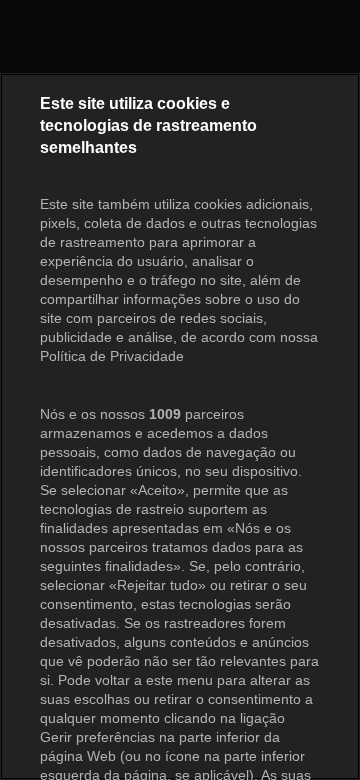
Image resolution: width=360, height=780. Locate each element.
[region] (180, 426)
